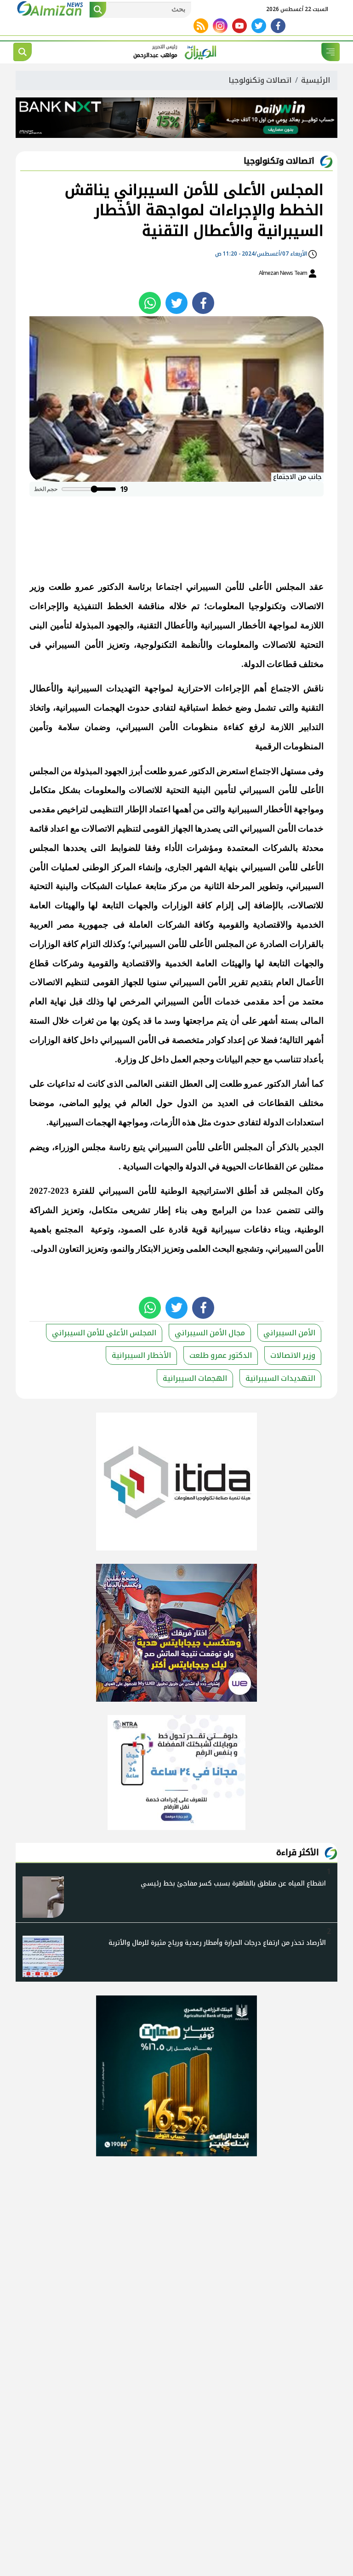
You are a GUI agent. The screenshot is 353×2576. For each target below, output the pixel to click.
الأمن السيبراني (289, 1333)
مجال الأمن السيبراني (210, 1333)
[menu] (330, 52)
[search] (23, 52)
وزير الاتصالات (293, 1355)
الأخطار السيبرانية (141, 1355)
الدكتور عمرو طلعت (221, 1355)
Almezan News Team (284, 273)
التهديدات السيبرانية (280, 1378)
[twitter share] (176, 303)
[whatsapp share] (150, 303)
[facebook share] (203, 303)
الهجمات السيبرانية (195, 1378)
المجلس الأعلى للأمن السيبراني (104, 1333)
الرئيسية (316, 80)
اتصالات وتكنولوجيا (260, 80)
